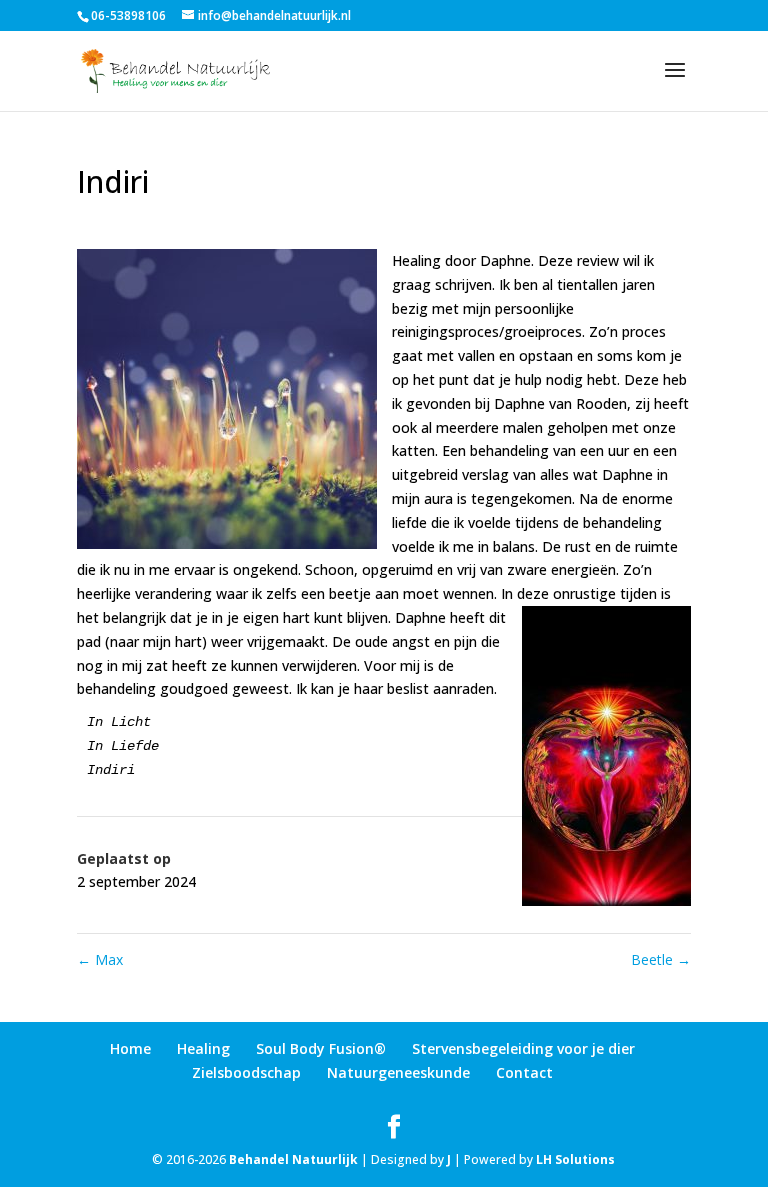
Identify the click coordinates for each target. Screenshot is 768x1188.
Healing (203, 1048)
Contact (524, 1072)
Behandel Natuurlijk (293, 1159)
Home (130, 1048)
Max (100, 959)
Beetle (661, 959)
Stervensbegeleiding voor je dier (523, 1048)
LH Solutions (575, 1159)
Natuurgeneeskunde (398, 1072)
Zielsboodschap (246, 1072)
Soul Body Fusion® (321, 1048)
